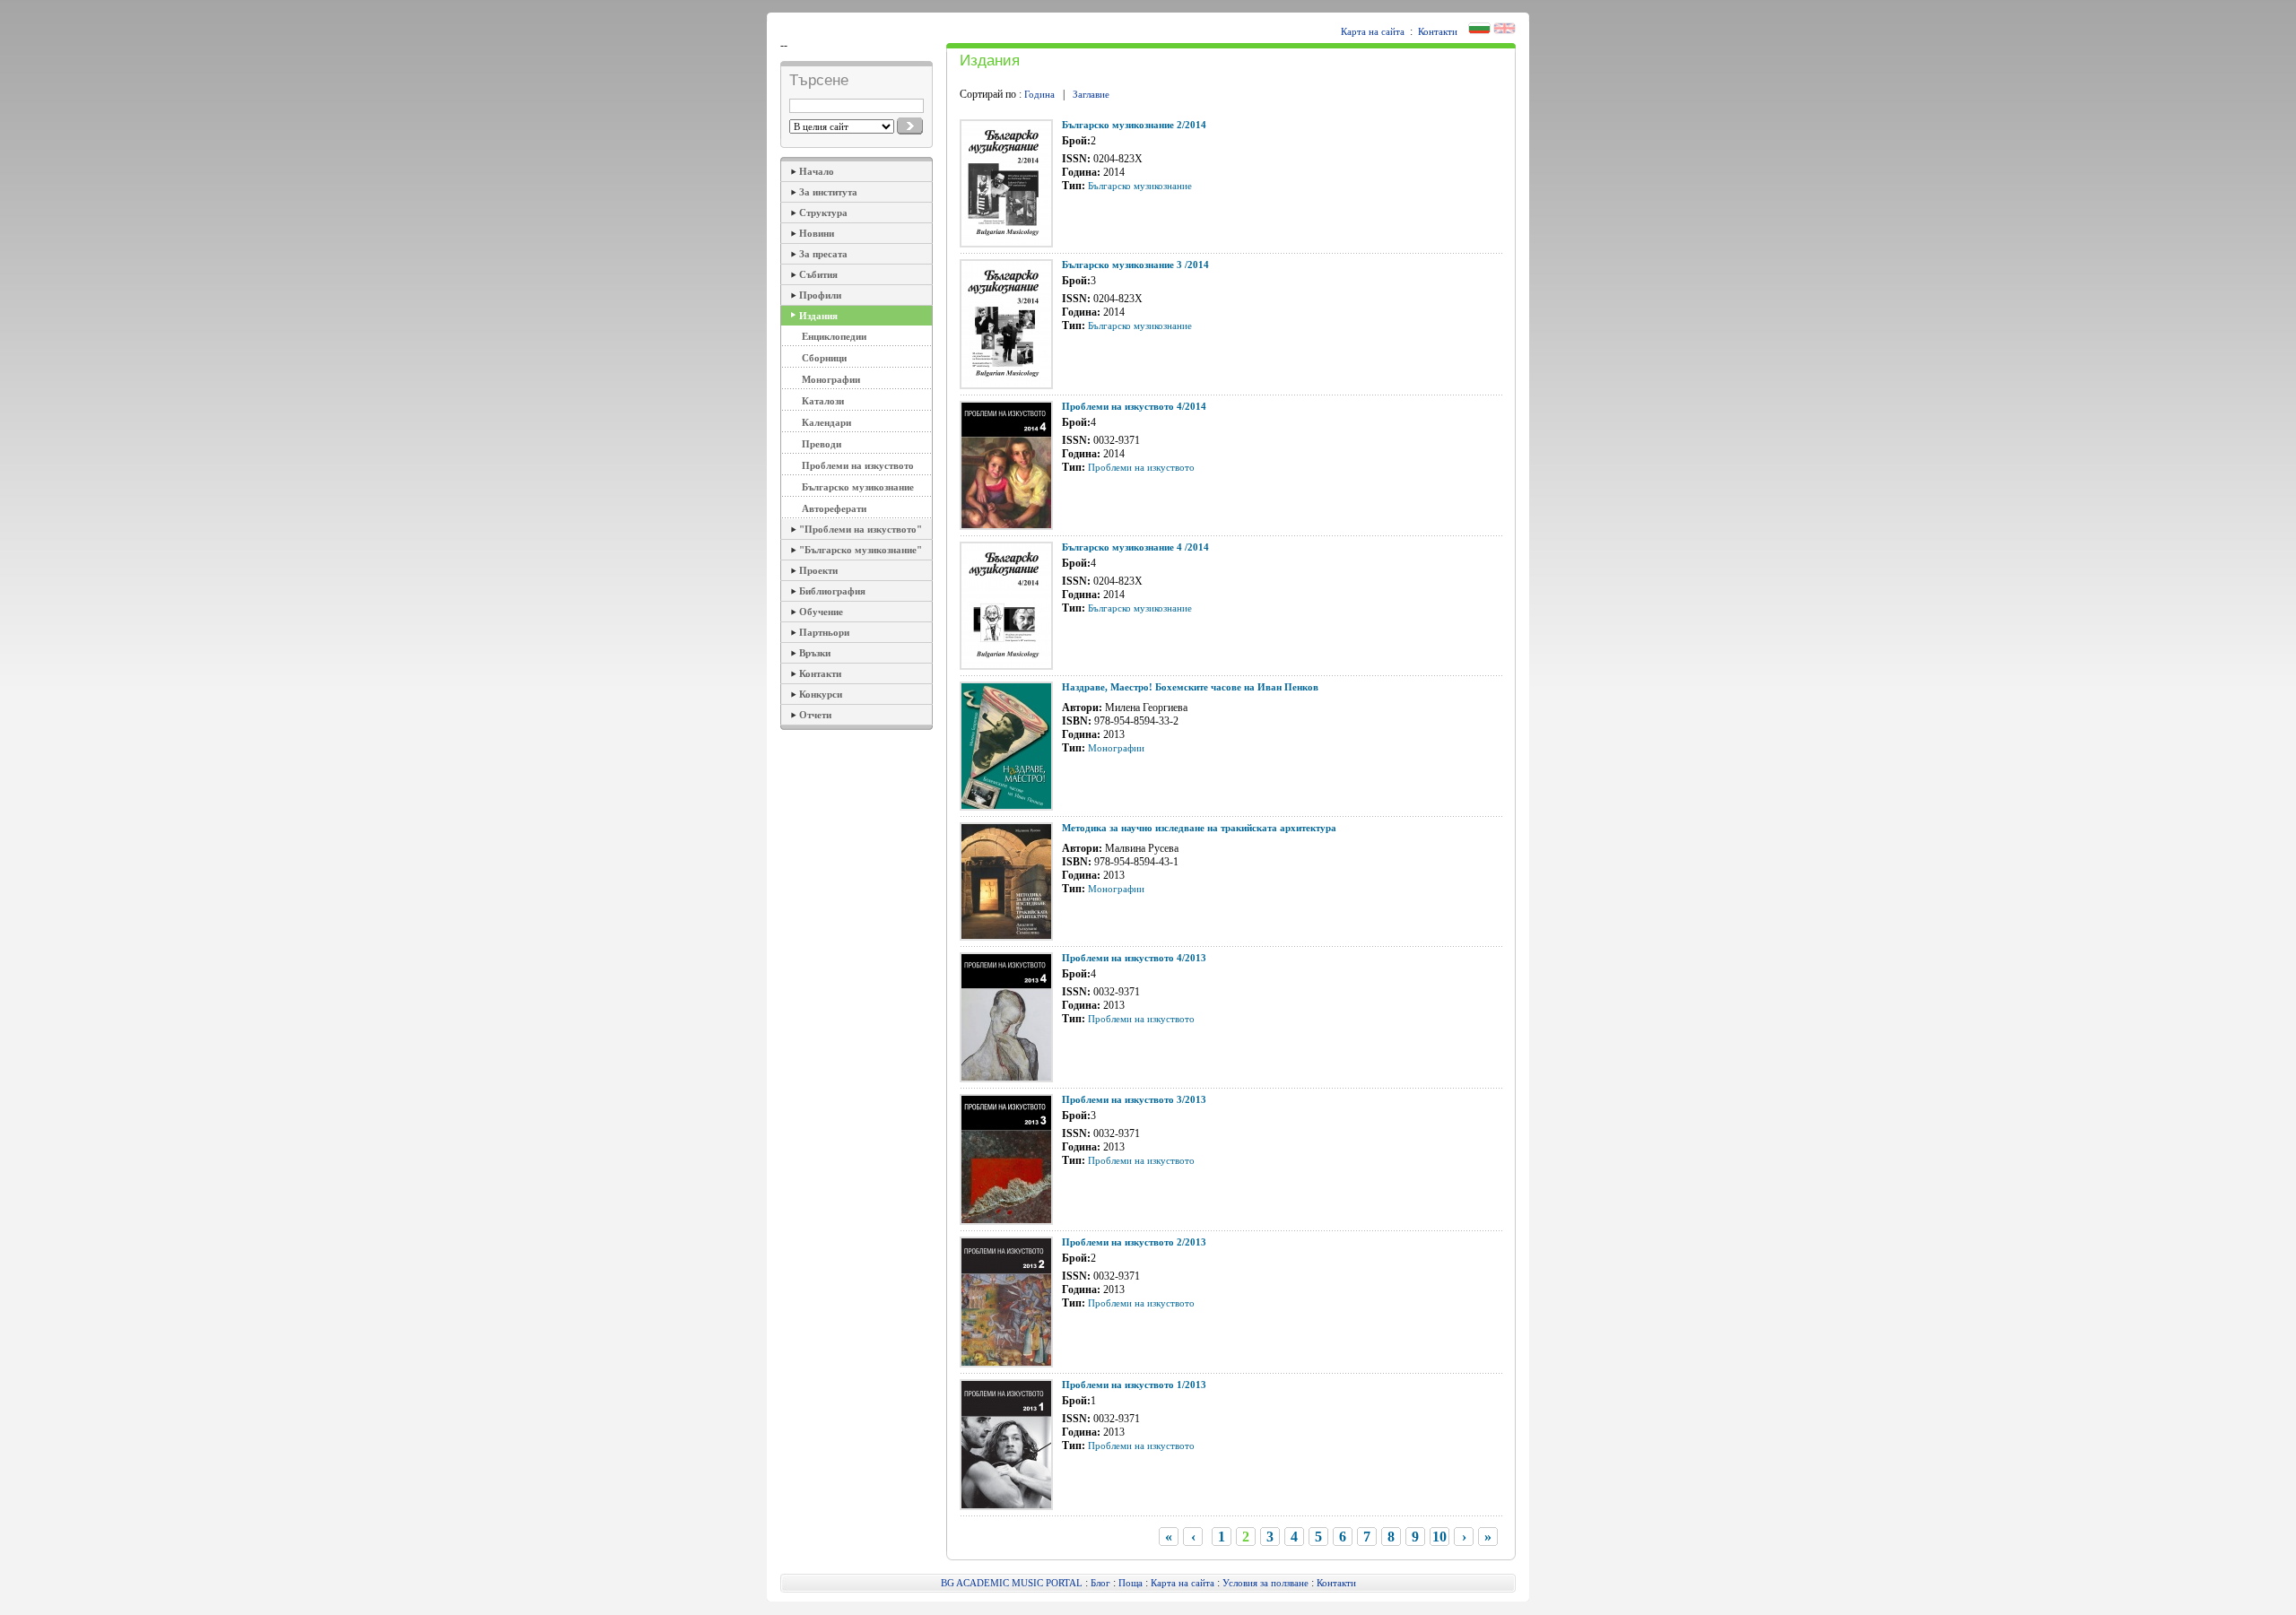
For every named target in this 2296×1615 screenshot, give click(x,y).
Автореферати (834, 508)
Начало (817, 171)
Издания (818, 316)
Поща (1131, 1583)
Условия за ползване (1265, 1583)
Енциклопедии (834, 336)
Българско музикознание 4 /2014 (1135, 547)
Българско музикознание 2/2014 (1134, 125)
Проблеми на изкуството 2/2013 (1134, 1242)
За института (828, 192)
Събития (818, 274)
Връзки (815, 653)
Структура (823, 213)
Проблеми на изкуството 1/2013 (1134, 1385)
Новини (817, 233)
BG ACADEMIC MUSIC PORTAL (1012, 1583)
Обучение (821, 612)
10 (1439, 1537)
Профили (820, 295)
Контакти (1438, 31)
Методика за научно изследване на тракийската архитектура (1199, 828)
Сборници (824, 358)
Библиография (832, 591)
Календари (826, 422)
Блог (1100, 1583)
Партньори (824, 632)
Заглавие (1091, 94)
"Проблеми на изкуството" (861, 529)
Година (1039, 94)
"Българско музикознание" (861, 550)
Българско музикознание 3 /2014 (1135, 265)
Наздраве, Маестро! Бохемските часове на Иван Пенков (1190, 687)
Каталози (823, 401)
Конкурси (821, 694)
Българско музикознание (858, 487)
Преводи (822, 444)
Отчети (815, 715)
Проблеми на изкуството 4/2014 (1134, 406)
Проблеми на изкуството (858, 465)
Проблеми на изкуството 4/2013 (1134, 958)
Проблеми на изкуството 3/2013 (1134, 1099)
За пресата (823, 254)
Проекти (818, 570)
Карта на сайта (1373, 31)
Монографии (831, 379)
